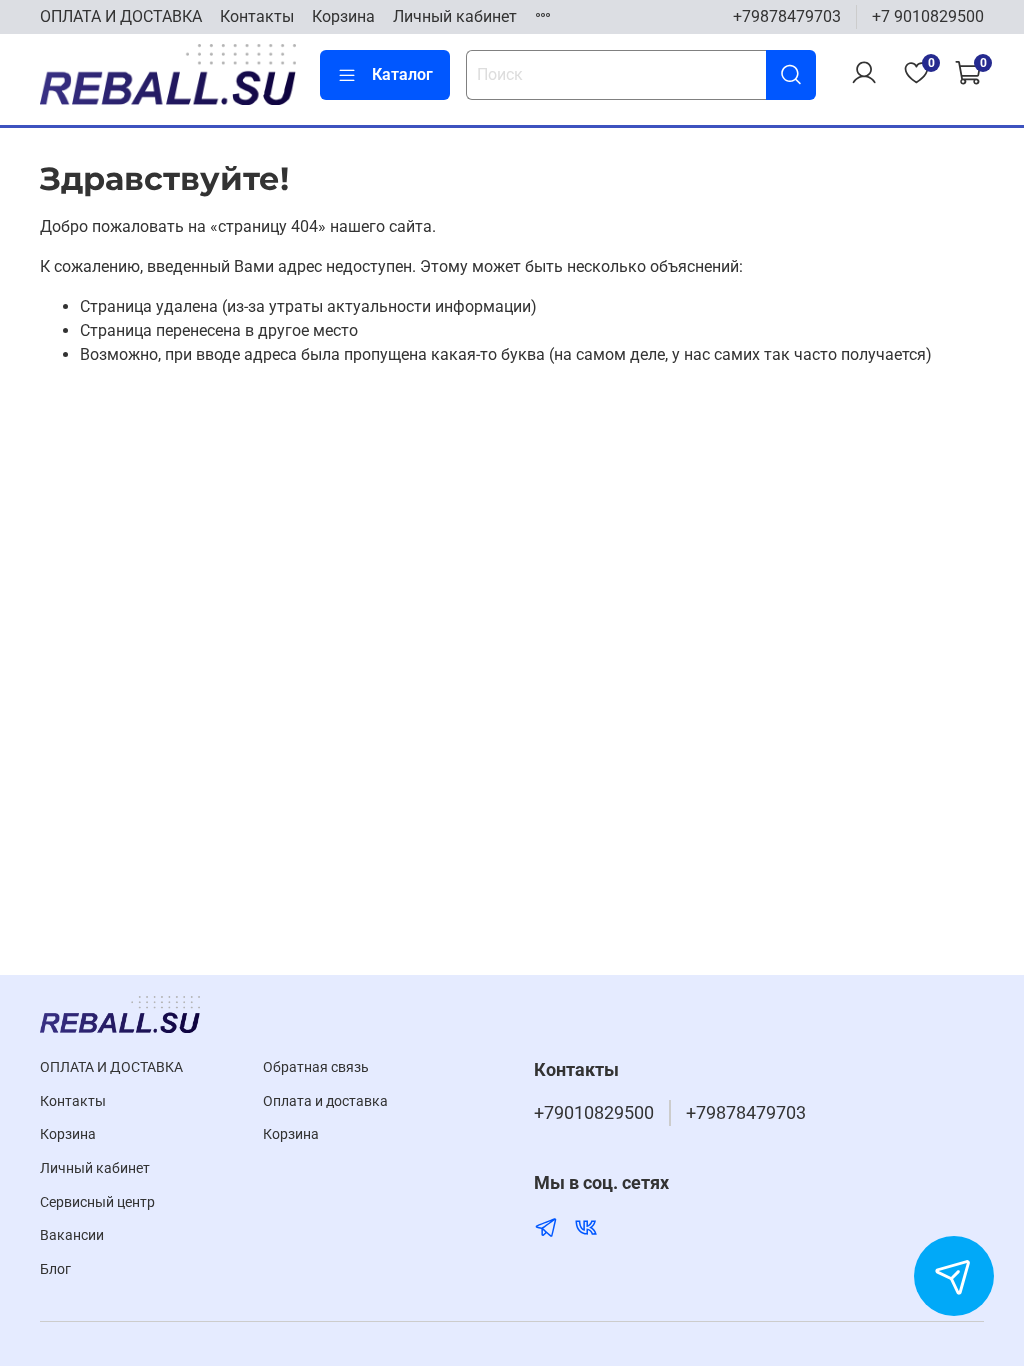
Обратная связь (316, 1067)
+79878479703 (787, 16)
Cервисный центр (97, 1202)
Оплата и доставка (325, 1101)
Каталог (402, 74)
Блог (55, 1269)
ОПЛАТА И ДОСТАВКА (121, 16)
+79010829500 (594, 1113)
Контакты (257, 16)
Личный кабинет (455, 16)
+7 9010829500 (928, 16)
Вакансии (72, 1235)
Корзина (343, 16)
